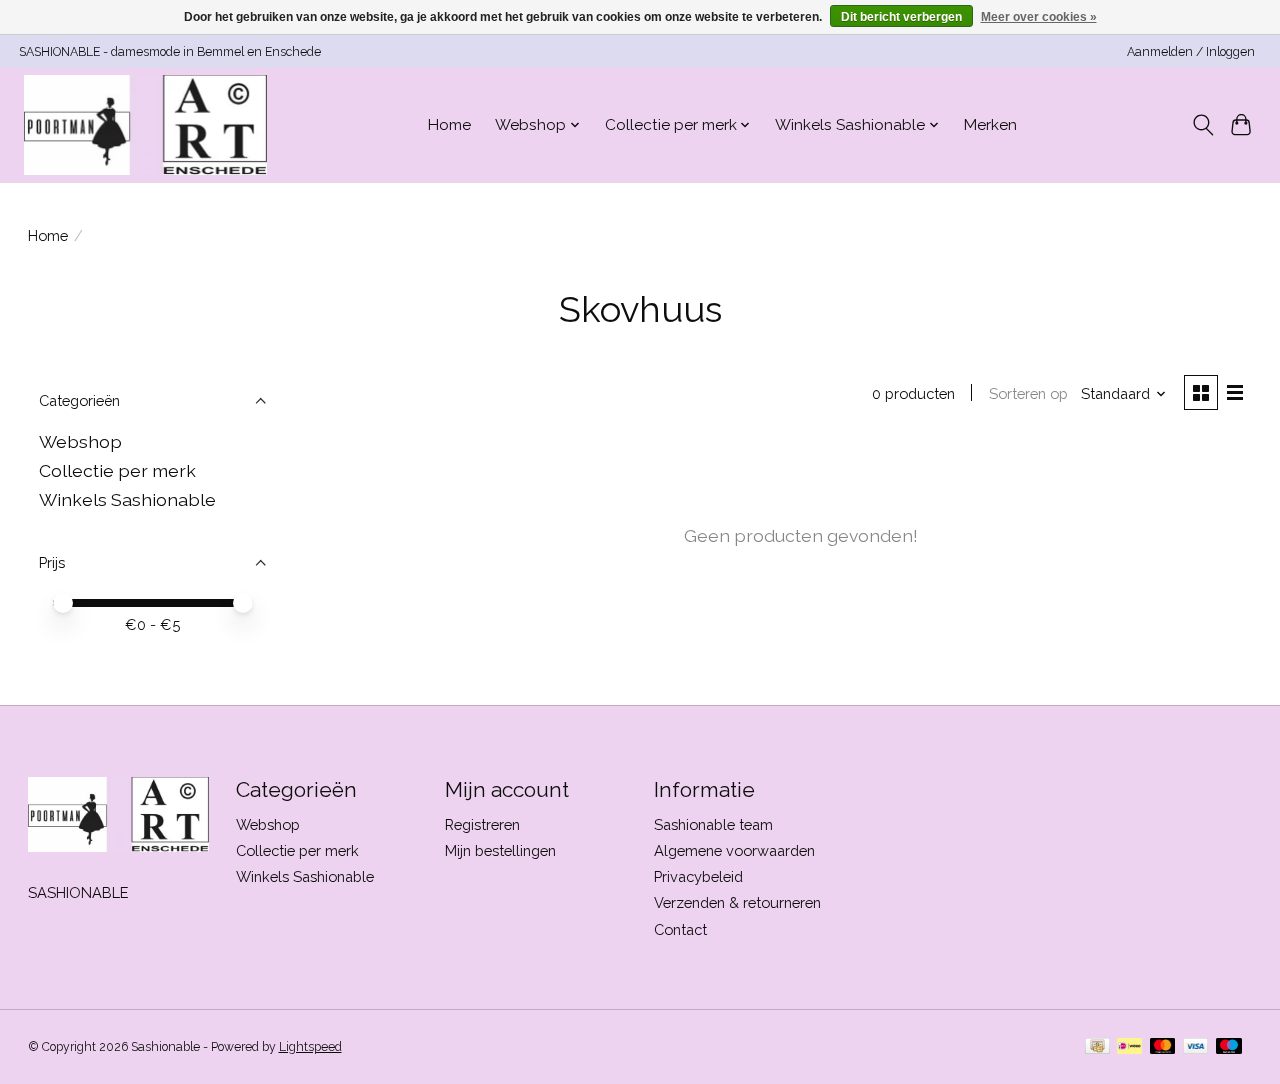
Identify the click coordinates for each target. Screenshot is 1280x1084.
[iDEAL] (1129, 1047)
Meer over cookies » (1039, 17)
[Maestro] (1229, 1047)
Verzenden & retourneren (737, 902)
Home (449, 125)
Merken (990, 125)
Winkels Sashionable (127, 499)
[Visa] (1196, 1047)
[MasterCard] (1163, 1047)
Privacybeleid (698, 876)
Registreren (482, 824)
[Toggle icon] (1202, 125)
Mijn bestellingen (500, 850)
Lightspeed (310, 1047)
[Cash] (1097, 1047)
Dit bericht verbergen (901, 17)
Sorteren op (1028, 393)
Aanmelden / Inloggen (1191, 52)
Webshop (80, 441)
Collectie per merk (117, 470)
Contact (680, 929)
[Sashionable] (145, 125)
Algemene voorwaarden (734, 850)
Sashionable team (713, 824)
